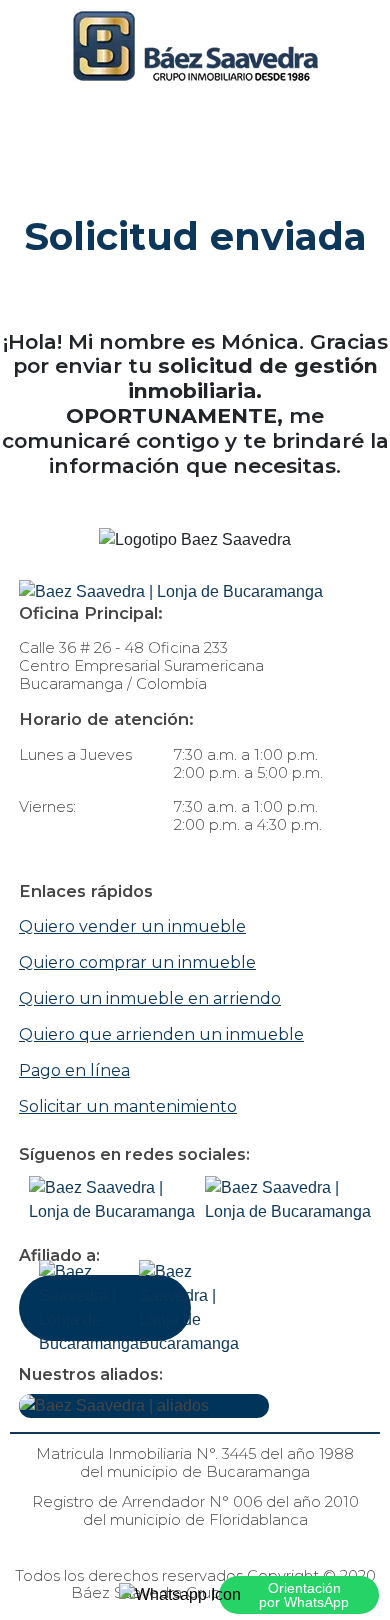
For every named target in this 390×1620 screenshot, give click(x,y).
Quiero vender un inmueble (132, 926)
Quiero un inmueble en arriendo (150, 998)
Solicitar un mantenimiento (128, 1106)
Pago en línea (74, 1070)
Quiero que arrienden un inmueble (161, 1034)
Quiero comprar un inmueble (137, 962)
